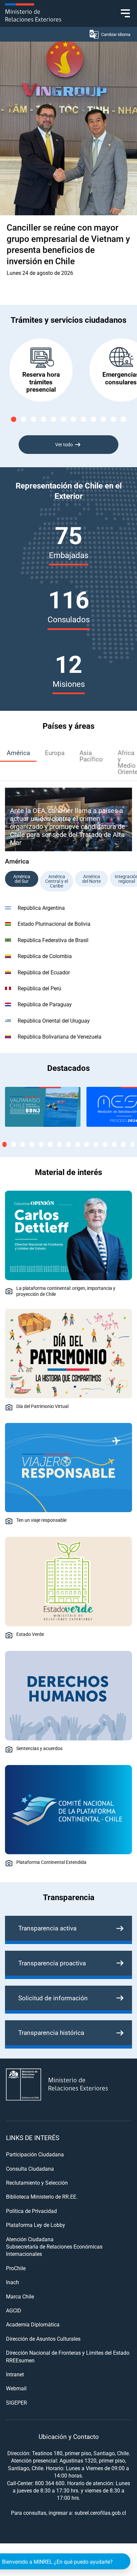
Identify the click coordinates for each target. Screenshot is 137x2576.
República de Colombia (45, 956)
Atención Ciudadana (30, 2239)
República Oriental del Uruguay (54, 1020)
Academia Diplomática (33, 2324)
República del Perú (39, 988)
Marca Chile (20, 2296)
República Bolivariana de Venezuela (60, 1036)
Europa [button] (55, 753)
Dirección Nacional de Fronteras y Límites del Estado (68, 2353)
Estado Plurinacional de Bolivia (54, 924)
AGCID (14, 2310)
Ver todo (64, 444)
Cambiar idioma (116, 34)
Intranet (15, 2374)
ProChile (16, 2268)
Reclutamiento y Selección (37, 2182)
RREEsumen (20, 2360)
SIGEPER (16, 2402)
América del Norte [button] (91, 879)
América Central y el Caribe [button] (57, 881)
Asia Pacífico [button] (91, 756)
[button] (14, 419)
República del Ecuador (44, 972)
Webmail (16, 2388)
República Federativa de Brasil (53, 940)
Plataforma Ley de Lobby (36, 2225)
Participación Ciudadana (35, 2154)
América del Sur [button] (22, 879)
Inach (12, 2282)
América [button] (18, 753)
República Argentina (41, 908)
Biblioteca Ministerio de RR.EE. (42, 2196)
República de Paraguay (45, 1004)
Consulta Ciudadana (30, 2169)
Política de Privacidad (31, 2211)
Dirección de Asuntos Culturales (43, 2339)
